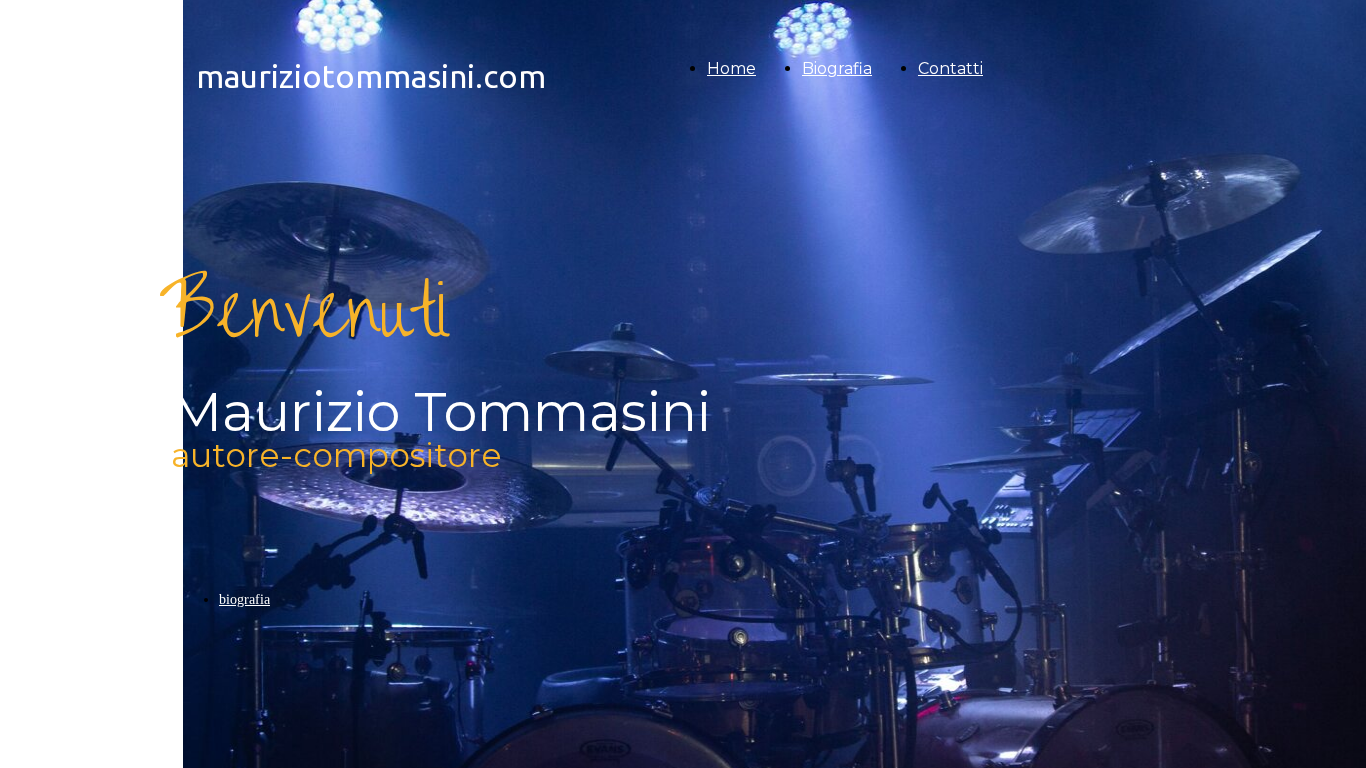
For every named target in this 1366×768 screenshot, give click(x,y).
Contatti (950, 68)
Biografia (837, 68)
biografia (244, 599)
